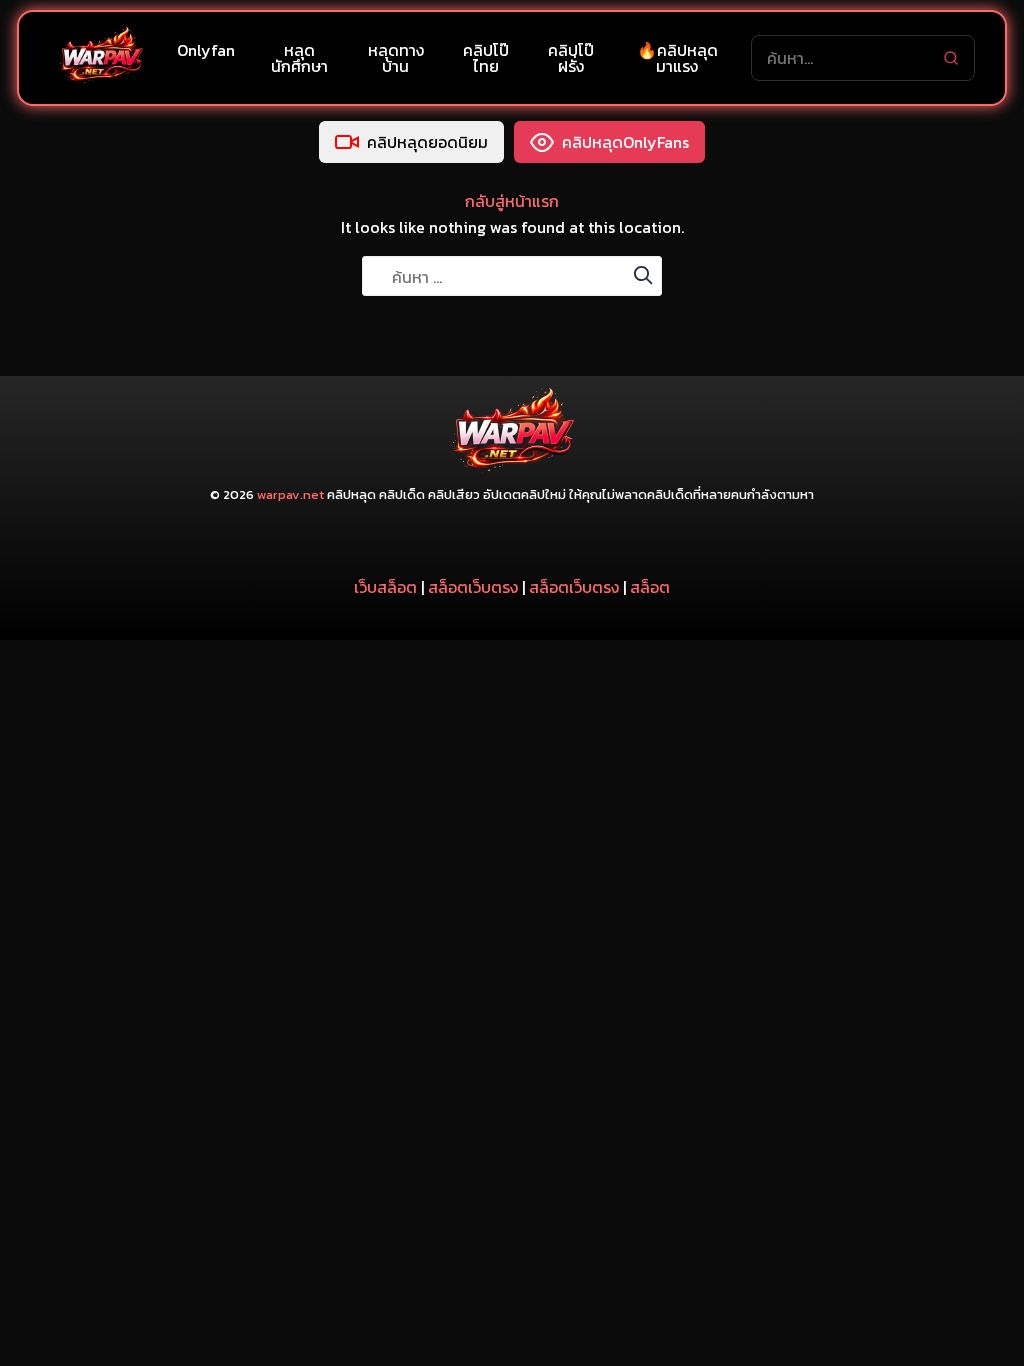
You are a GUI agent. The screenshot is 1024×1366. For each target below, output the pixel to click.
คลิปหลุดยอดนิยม (427, 142)
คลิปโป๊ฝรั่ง (571, 58)
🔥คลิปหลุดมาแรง (677, 58)
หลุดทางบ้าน (396, 58)
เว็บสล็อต (385, 587)
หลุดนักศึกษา (299, 58)
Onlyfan (206, 50)
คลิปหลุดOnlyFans (625, 142)
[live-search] (951, 58)
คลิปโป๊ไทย (486, 58)
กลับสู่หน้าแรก (512, 201)
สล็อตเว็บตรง (473, 587)
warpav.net (290, 494)
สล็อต (650, 587)
